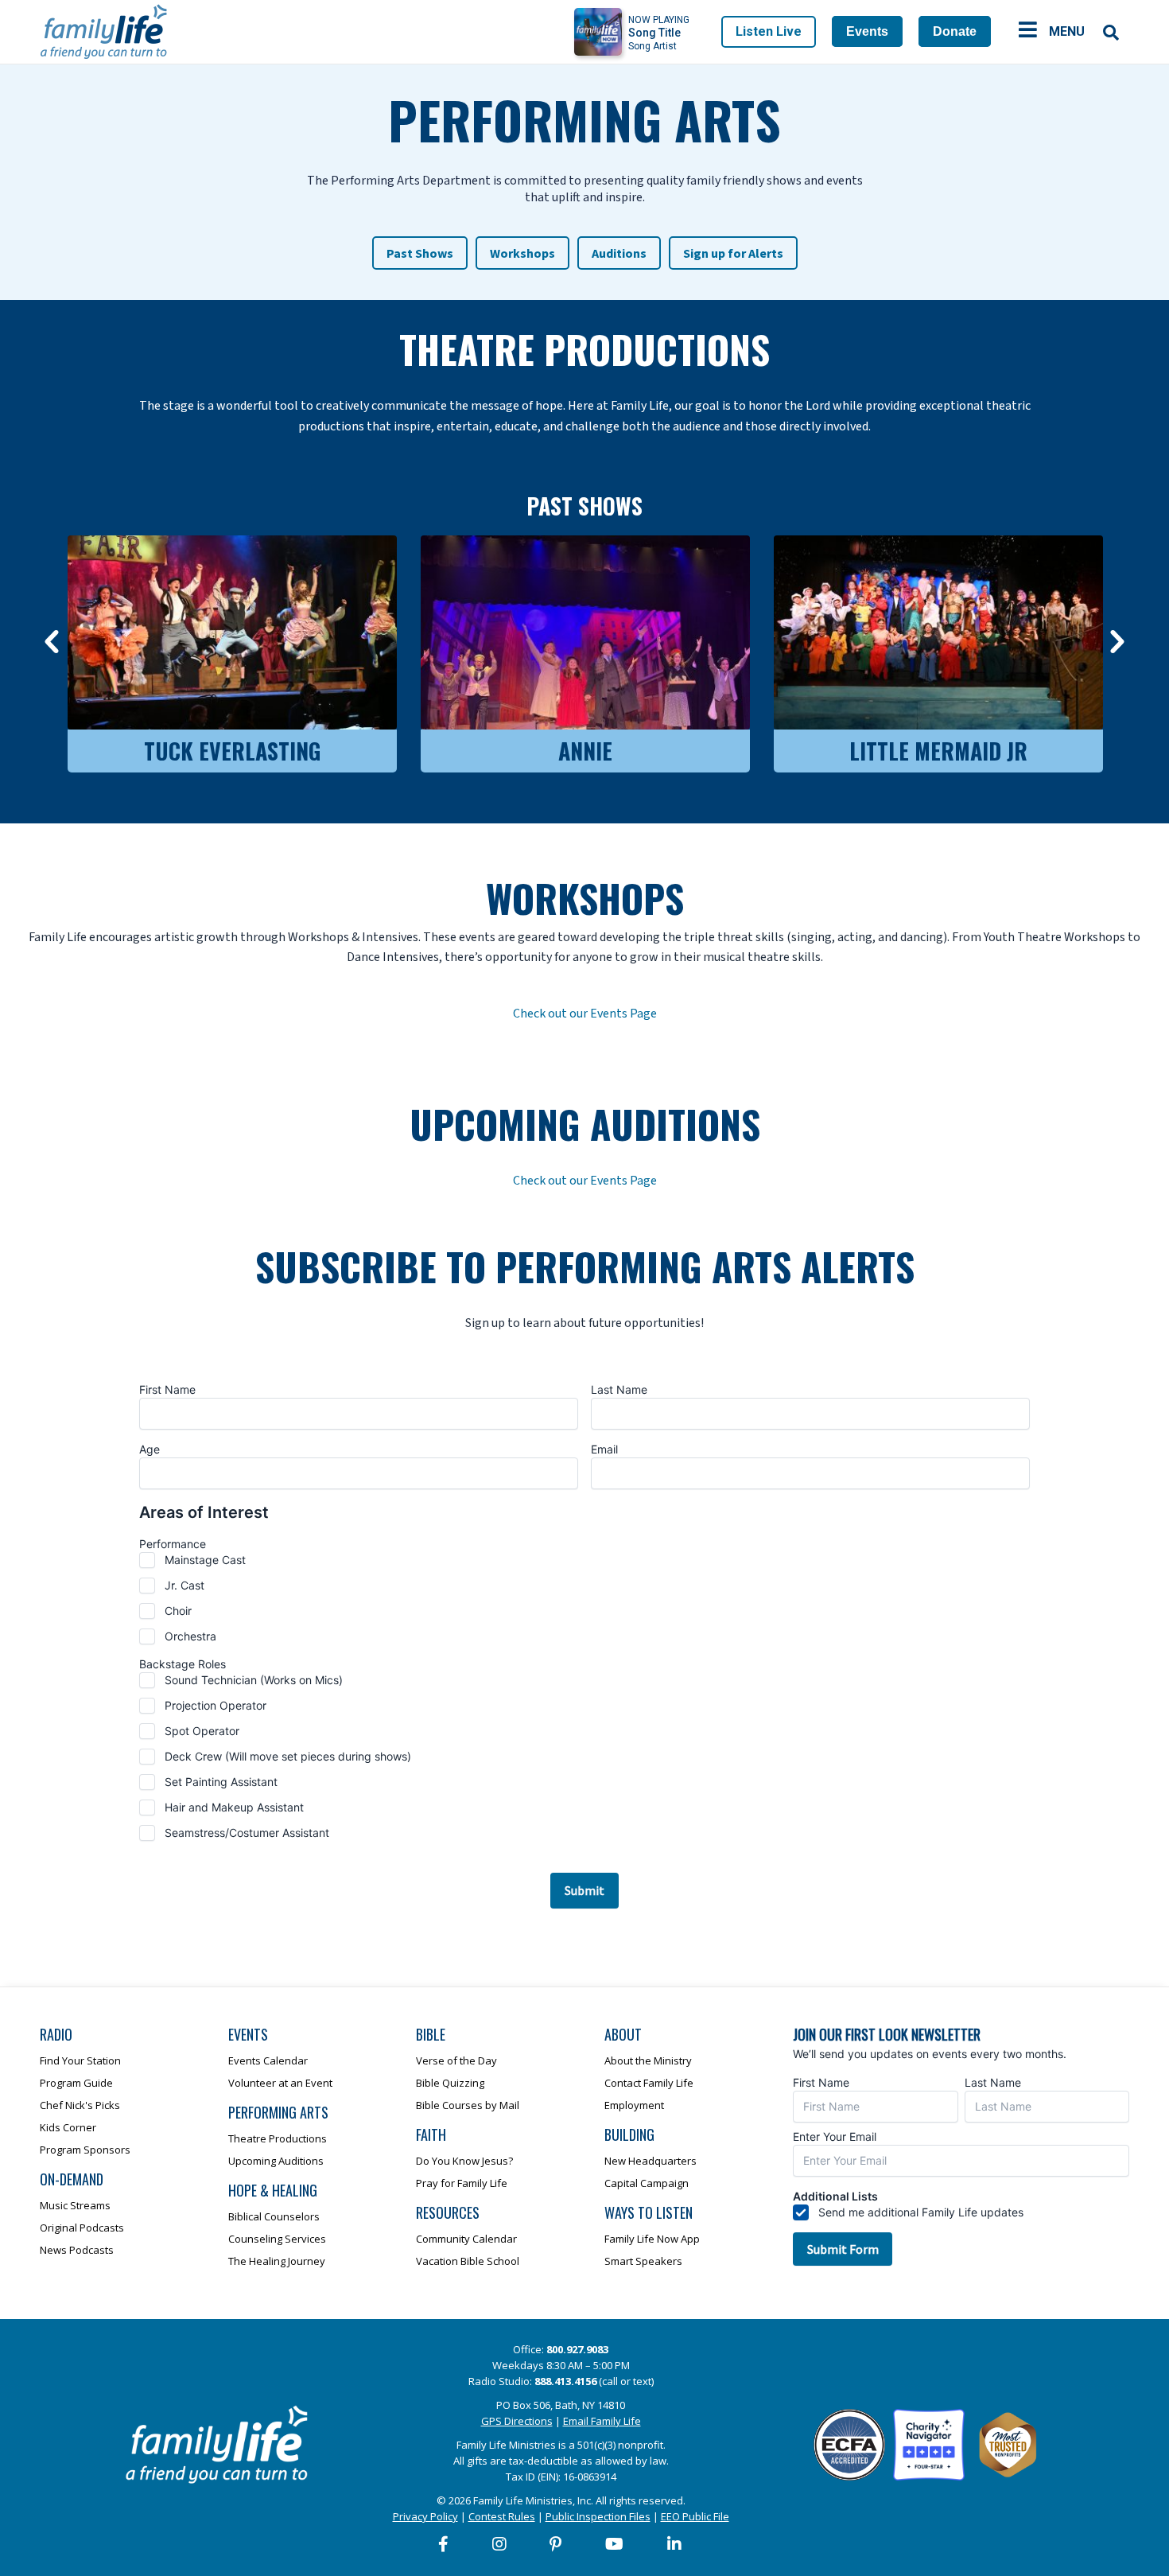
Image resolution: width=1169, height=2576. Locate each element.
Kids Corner (68, 2127)
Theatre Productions (278, 2138)
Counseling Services (277, 2239)
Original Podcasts (82, 2228)
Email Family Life (602, 2421)
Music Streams (75, 2205)
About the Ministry (648, 2060)
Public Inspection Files (598, 2516)
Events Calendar (268, 2060)
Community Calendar (466, 2239)
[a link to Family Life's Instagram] (500, 2544)
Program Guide (76, 2083)
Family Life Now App (652, 2239)
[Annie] (585, 632)
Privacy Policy (425, 2516)
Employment (634, 2105)
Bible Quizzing (450, 2083)
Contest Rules (502, 2516)
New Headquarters (651, 2161)
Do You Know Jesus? (464, 2161)
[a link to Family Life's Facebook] (444, 2544)
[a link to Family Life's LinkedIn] (675, 2544)
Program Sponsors (85, 2150)
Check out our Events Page (585, 1014)
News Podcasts (77, 2250)
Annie (585, 751)
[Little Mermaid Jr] (938, 632)
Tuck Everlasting (232, 751)
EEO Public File (695, 2516)
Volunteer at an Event (280, 2083)
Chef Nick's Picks (80, 2105)
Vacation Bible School (468, 2261)
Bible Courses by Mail (468, 2105)
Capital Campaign (647, 2183)
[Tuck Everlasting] (232, 632)
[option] (232, 650)
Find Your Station (80, 2060)
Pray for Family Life (462, 2183)
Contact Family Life (649, 2083)
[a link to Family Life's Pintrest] (556, 2544)
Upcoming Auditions (276, 2161)
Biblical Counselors (274, 2216)
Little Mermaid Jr (938, 751)
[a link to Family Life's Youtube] (615, 2544)
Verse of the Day (456, 2060)
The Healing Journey (277, 2261)
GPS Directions (517, 2421)
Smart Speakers (643, 2261)
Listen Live (769, 31)
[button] (52, 642)
